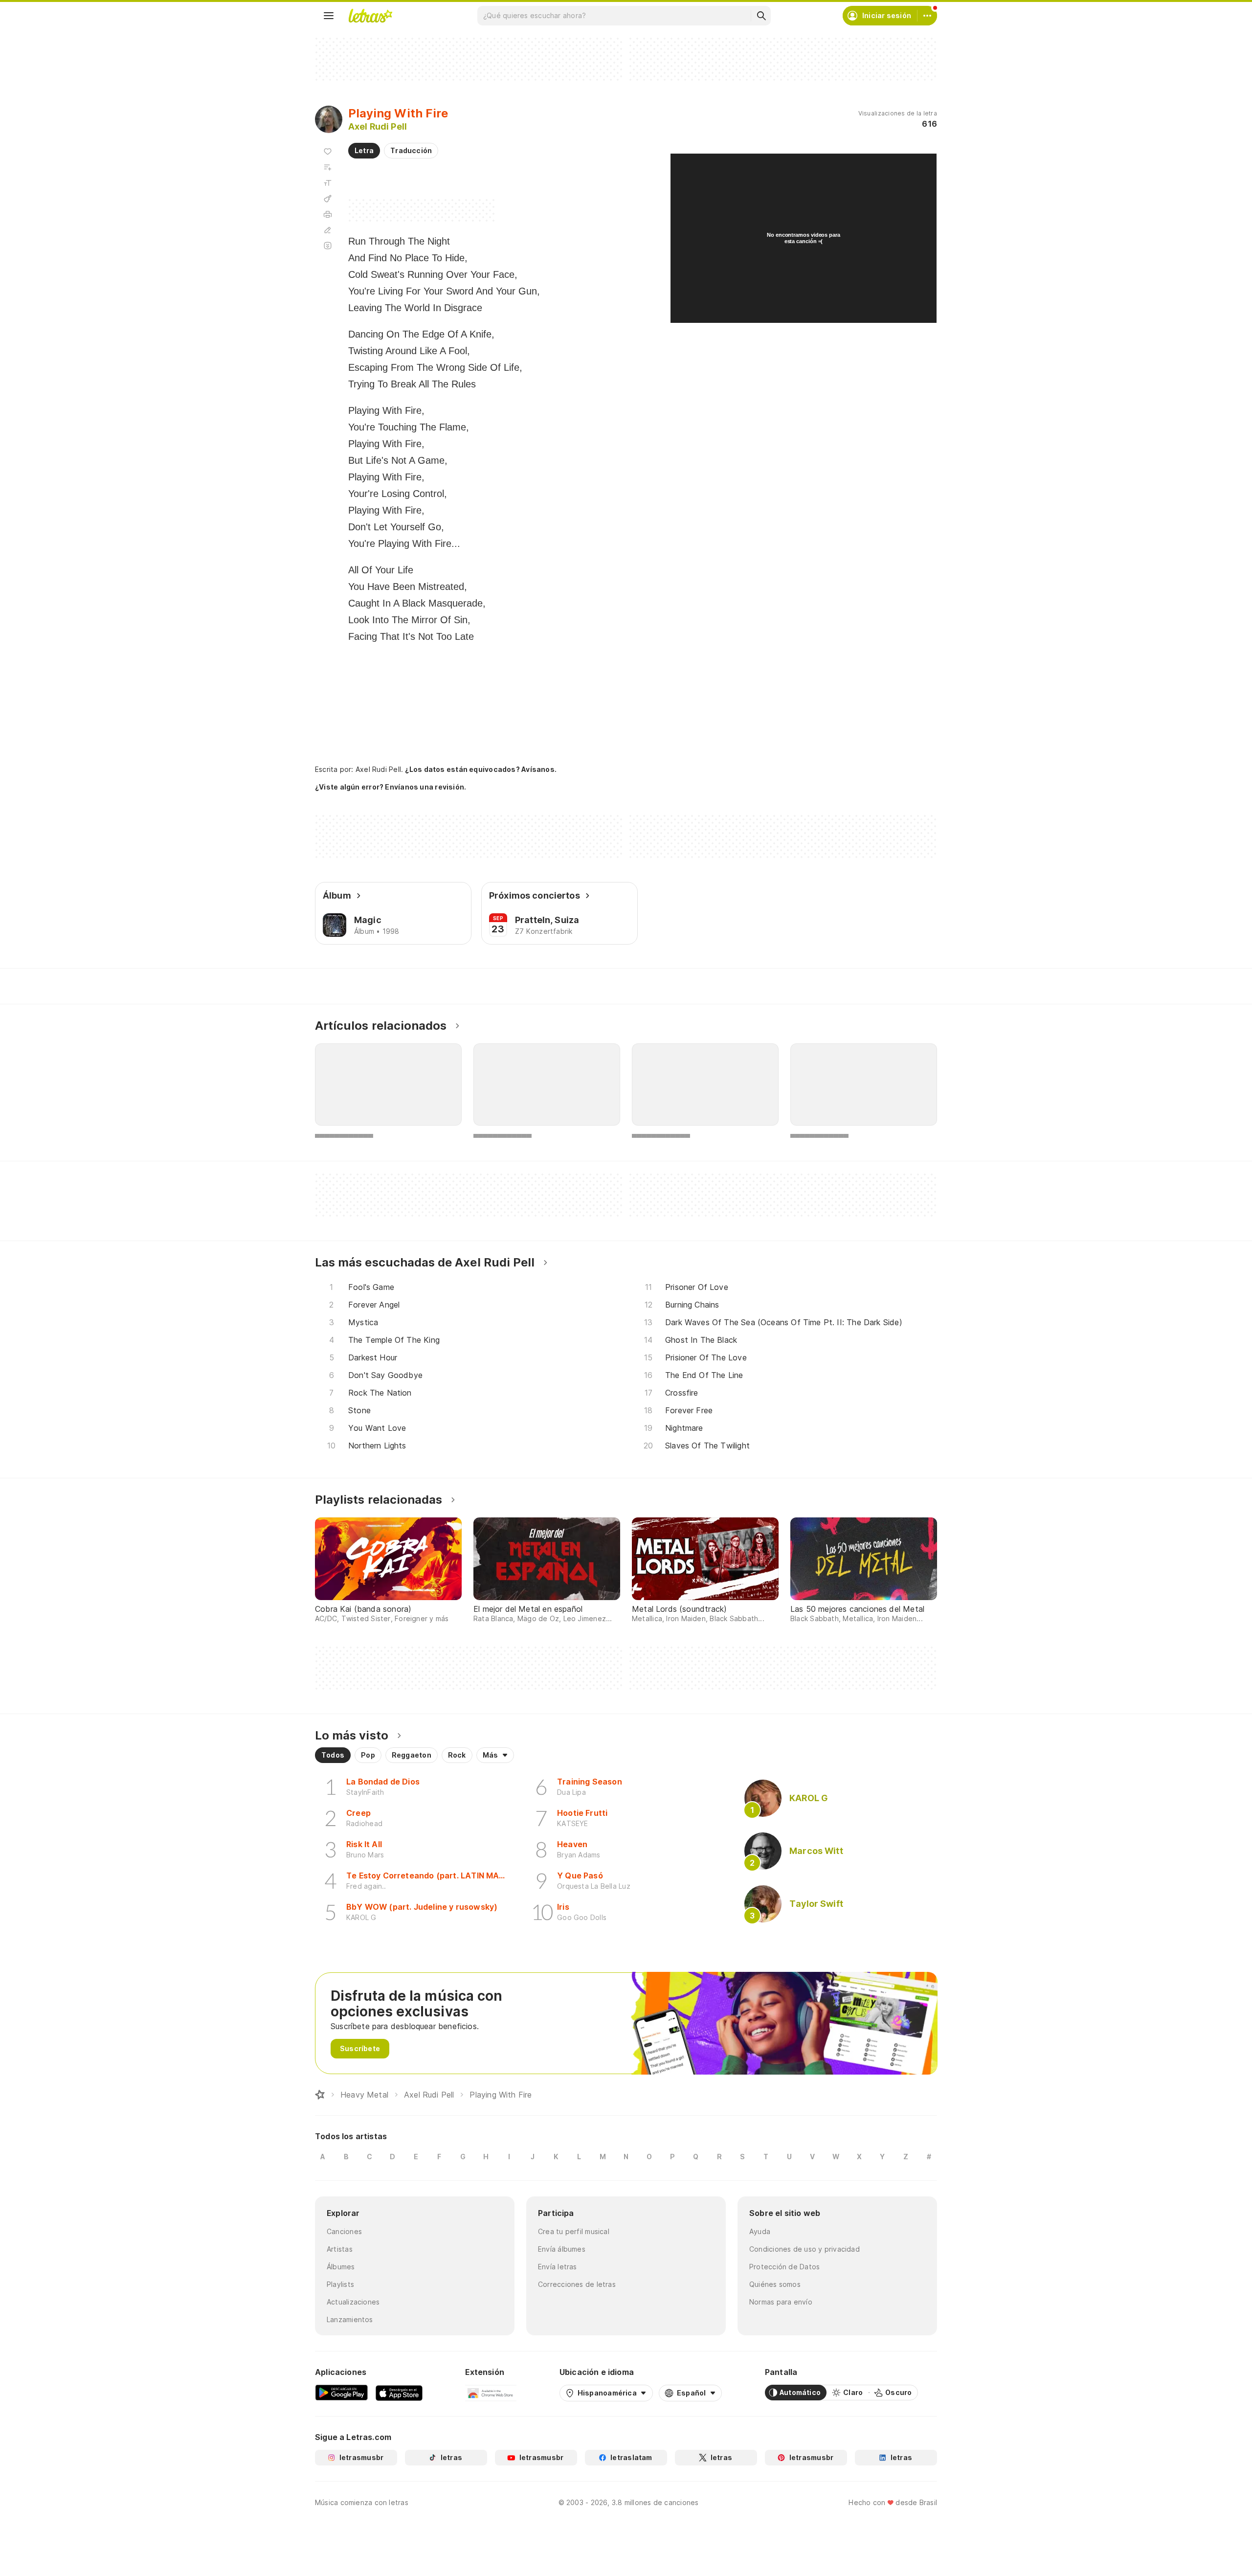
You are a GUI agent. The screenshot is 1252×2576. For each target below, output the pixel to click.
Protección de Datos (784, 2267)
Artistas (340, 2249)
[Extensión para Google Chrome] (491, 2393)
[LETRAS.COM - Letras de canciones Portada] (370, 16)
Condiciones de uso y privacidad (805, 2249)
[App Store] (399, 2393)
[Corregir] (328, 230)
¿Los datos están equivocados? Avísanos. (481, 769)
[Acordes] (328, 199)
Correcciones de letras (577, 2284)
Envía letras (558, 2267)
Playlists (340, 2284)
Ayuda (760, 2231)
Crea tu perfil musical (574, 2231)
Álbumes (341, 2267)
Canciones (344, 2231)
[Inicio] (320, 2095)
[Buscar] (761, 16)
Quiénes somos (775, 2284)
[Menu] (329, 16)
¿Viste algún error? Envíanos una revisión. (391, 787)
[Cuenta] (927, 16)
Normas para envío (781, 2302)
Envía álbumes (562, 2249)
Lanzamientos (350, 2319)
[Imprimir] (328, 214)
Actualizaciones (353, 2302)
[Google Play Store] (341, 2393)
